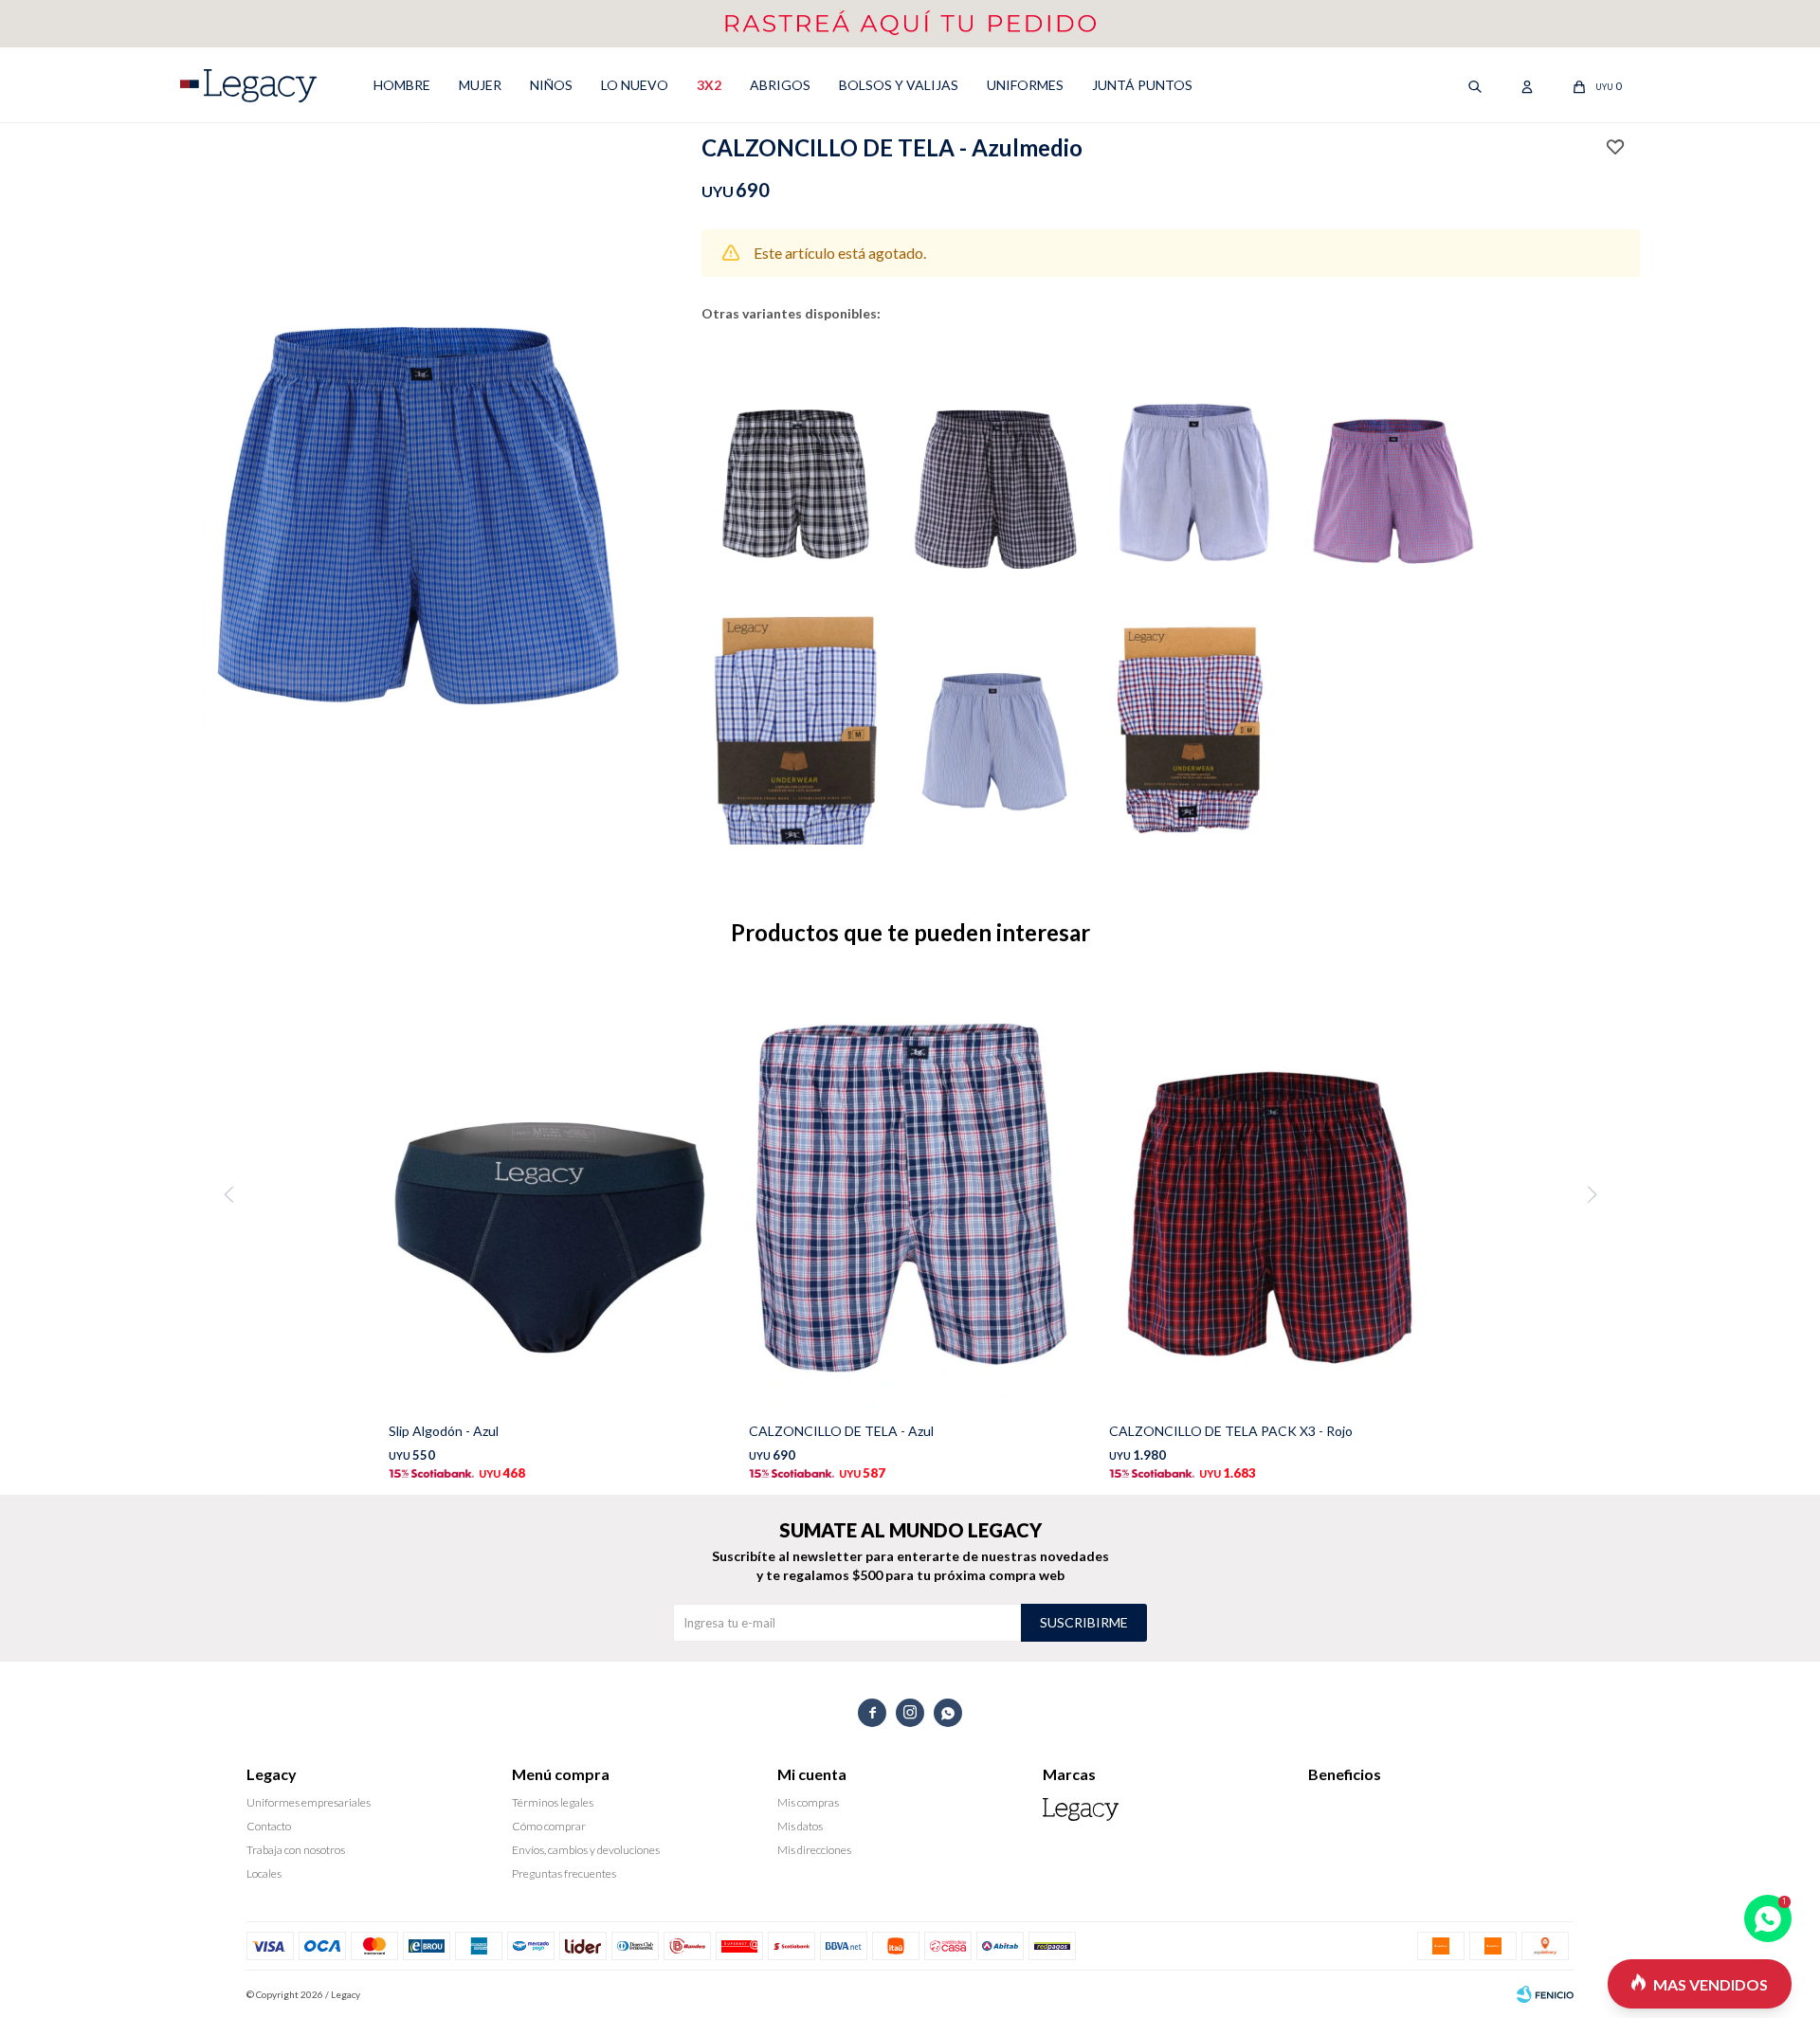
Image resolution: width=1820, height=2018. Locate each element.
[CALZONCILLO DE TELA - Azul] (910, 1195)
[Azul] (796, 464)
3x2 (709, 85)
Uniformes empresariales (309, 1802)
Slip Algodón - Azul (444, 1431)
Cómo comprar (549, 1826)
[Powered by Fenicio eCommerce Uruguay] (1545, 1994)
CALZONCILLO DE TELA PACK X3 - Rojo (1231, 1431)
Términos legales (553, 1802)
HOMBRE (402, 85)
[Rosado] (1393, 464)
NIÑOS (551, 85)
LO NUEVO (635, 85)
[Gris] (995, 464)
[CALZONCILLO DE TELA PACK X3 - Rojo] (1270, 1195)
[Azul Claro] (796, 721)
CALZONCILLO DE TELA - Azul (841, 1431)
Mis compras (808, 1802)
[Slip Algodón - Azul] (550, 1195)
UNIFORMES (1025, 85)
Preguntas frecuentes (564, 1873)
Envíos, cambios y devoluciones (586, 1850)
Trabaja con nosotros (296, 1850)
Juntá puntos (1142, 85)
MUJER (480, 85)
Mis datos (800, 1826)
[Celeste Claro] (1194, 721)
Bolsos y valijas (899, 85)
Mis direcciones (814, 1850)
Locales (264, 1873)
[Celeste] (995, 721)
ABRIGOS (780, 85)
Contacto (269, 1826)
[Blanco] (1194, 464)
